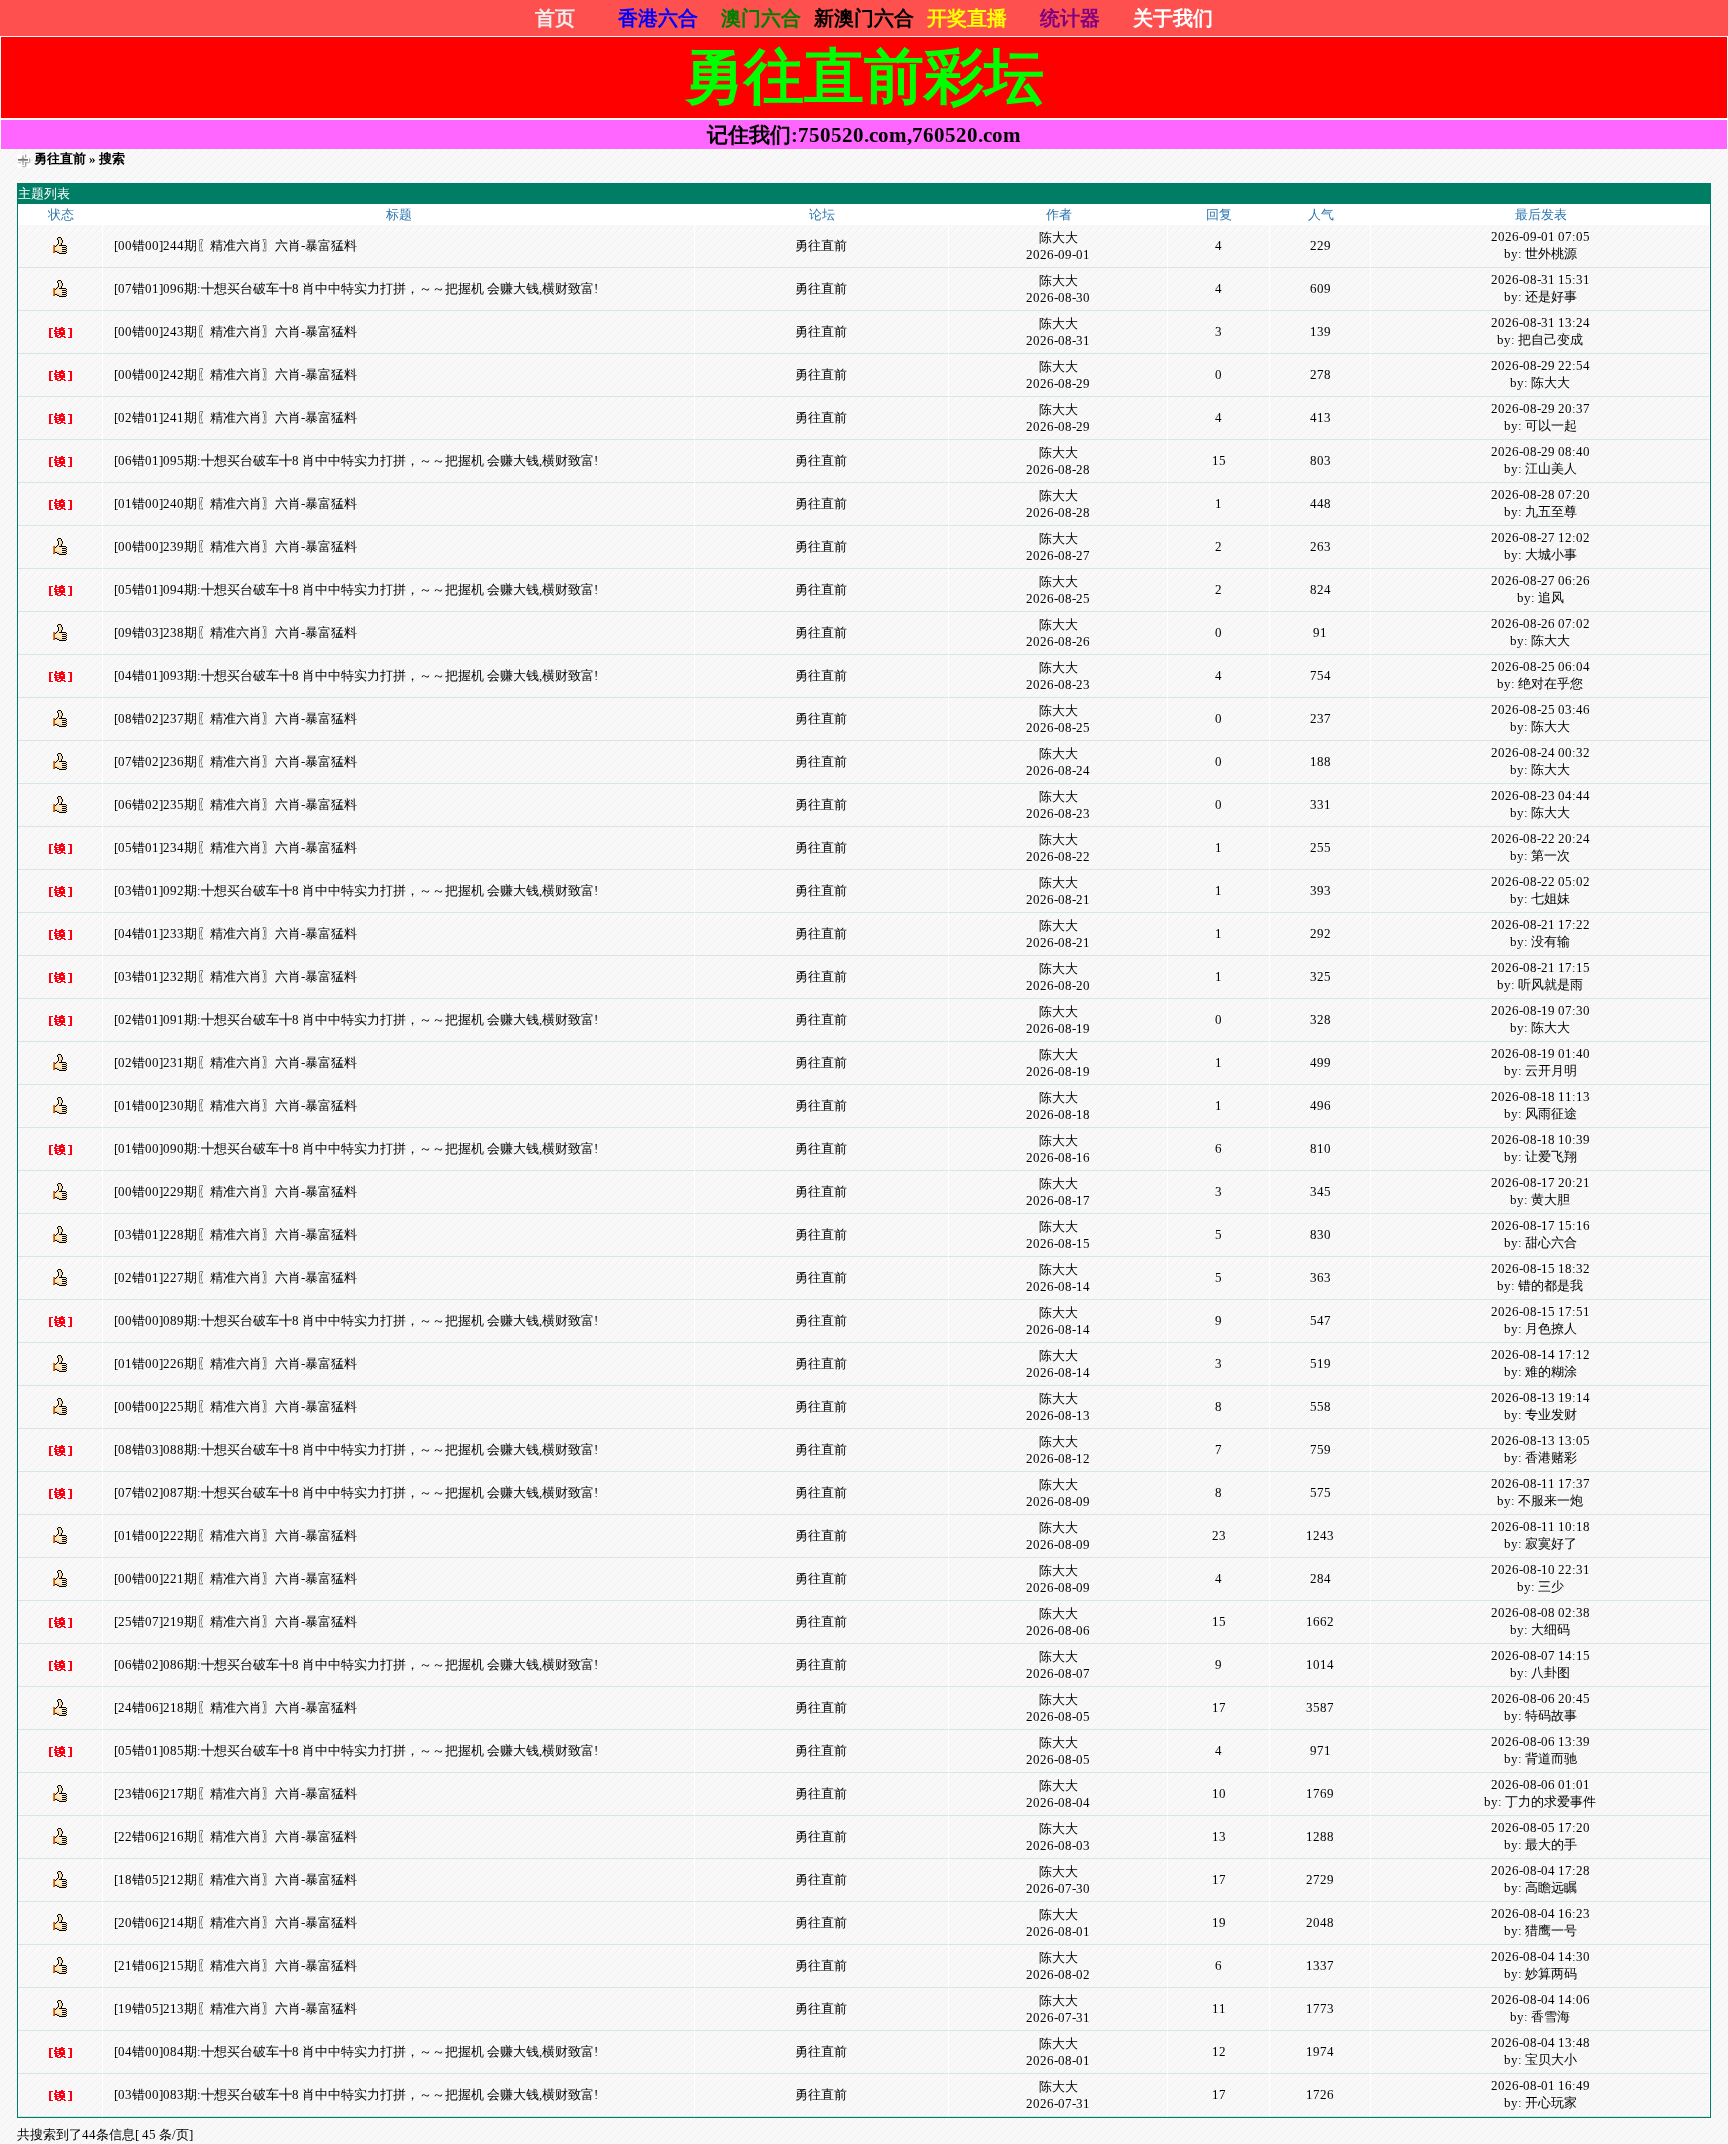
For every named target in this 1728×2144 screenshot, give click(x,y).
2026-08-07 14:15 (1540, 1655)
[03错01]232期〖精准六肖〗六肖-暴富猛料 (235, 976)
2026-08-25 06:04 (1540, 666)
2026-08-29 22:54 (1540, 365)
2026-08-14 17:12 (1540, 1354)
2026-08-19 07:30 (1540, 1010)
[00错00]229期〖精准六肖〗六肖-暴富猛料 (235, 1191)
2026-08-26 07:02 (1540, 623)
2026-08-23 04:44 (1540, 795)
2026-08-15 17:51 (1540, 1311)
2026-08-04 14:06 (1540, 1999)
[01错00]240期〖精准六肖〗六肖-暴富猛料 (235, 503)
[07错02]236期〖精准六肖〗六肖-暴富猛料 (235, 761)
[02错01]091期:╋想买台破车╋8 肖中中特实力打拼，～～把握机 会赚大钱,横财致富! (356, 1019)
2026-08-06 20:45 (1540, 1698)
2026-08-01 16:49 (1540, 2085)
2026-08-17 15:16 (1540, 1225)
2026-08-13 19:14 (1540, 1397)
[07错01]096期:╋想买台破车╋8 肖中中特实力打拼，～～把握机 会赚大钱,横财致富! (356, 288)
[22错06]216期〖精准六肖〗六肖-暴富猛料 (235, 1836)
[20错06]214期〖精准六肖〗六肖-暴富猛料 (235, 1922)
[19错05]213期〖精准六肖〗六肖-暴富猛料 (235, 2008)
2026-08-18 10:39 (1540, 1139)
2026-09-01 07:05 (1540, 236)
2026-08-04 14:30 (1540, 1956)
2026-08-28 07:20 (1540, 494)
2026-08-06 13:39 (1540, 1741)
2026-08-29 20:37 (1540, 408)
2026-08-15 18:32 (1540, 1268)
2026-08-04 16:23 (1540, 1913)
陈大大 (1058, 237)
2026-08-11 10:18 (1540, 1526)
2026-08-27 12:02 (1540, 537)
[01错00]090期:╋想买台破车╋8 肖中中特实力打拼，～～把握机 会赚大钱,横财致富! (356, 1148)
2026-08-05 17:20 (1540, 1827)
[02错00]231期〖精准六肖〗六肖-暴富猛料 (235, 1062)
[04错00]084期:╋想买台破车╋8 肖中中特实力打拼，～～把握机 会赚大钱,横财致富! (356, 2051)
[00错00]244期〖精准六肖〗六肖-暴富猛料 (235, 245)
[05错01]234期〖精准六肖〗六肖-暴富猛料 (235, 847)
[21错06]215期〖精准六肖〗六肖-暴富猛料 (235, 1965)
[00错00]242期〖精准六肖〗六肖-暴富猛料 (235, 374)
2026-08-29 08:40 (1540, 451)
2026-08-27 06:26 (1540, 580)
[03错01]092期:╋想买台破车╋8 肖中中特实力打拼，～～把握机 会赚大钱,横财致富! (356, 890)
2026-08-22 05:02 (1540, 881)
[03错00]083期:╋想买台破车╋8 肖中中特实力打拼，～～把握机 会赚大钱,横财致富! (356, 2094)
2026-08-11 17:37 (1540, 1483)
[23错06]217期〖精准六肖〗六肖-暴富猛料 (235, 1793)
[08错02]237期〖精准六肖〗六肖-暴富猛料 (235, 718)
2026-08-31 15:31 (1540, 279)
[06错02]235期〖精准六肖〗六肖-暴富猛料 (235, 804)
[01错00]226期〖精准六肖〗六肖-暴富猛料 (235, 1363)
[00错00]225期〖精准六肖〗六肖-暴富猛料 (235, 1406)
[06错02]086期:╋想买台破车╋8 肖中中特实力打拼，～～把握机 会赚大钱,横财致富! (356, 1664)
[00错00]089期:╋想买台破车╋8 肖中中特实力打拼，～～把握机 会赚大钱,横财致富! (356, 1320)
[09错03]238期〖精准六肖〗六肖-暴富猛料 (235, 632)
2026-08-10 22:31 (1540, 1569)
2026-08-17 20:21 (1540, 1182)
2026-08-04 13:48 (1540, 2042)
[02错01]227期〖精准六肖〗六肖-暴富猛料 (235, 1277)
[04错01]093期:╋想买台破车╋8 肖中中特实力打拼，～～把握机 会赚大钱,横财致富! (356, 675)
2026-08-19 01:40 (1540, 1053)
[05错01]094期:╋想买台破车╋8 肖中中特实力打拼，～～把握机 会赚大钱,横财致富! (356, 589)
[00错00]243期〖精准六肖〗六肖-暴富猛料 (235, 331)
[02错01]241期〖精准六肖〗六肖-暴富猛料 (235, 417)
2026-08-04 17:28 (1540, 1870)
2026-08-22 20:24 (1540, 838)
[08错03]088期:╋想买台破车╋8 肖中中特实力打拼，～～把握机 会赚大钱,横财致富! (356, 1449)
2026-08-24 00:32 (1540, 752)
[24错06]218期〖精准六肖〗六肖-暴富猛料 (235, 1707)
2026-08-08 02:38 (1540, 1612)
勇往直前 (60, 158)
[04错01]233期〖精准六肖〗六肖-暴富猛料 (235, 933)
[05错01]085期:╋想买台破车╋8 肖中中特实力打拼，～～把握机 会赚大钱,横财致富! (356, 1750)
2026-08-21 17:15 (1540, 967)
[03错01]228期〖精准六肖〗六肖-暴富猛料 (235, 1234)
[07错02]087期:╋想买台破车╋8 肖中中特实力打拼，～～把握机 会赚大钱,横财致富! (356, 1492)
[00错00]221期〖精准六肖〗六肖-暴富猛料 (235, 1578)
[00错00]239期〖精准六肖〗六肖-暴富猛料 (235, 546)
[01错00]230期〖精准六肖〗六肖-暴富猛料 (235, 1105)
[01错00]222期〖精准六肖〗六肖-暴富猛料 (235, 1535)
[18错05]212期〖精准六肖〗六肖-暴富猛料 (235, 1879)
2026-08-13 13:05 (1540, 1440)
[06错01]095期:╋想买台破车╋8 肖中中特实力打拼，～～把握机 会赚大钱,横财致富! (356, 460)
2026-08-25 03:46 (1540, 709)
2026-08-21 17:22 (1540, 924)
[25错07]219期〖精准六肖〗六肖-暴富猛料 (235, 1621)
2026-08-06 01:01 (1540, 1784)
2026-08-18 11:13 (1540, 1096)
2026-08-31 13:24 (1540, 322)
